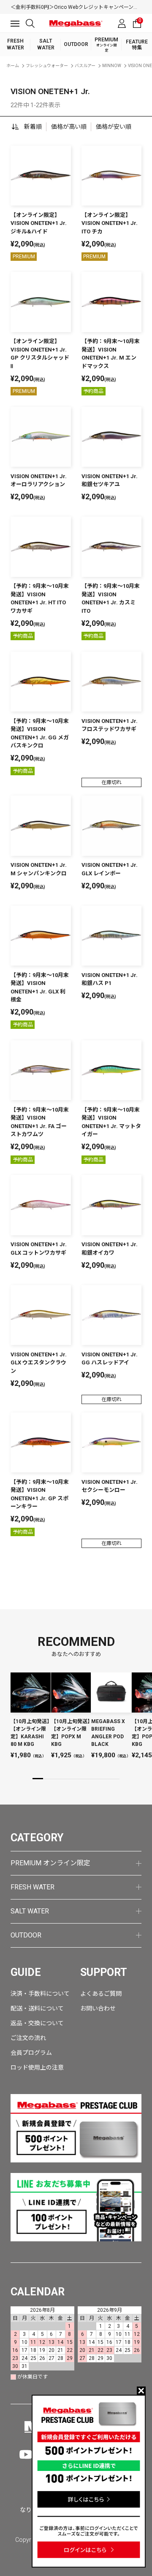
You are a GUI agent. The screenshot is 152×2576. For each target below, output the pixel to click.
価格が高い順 (69, 127)
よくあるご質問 (101, 1994)
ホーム (13, 66)
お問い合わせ (98, 2008)
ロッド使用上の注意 (37, 2067)
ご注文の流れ (28, 2038)
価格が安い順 (114, 127)
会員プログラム (31, 2053)
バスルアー (85, 66)
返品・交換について (37, 2023)
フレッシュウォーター (47, 66)
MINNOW (112, 66)
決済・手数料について (40, 1994)
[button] (38, 1779)
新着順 (33, 127)
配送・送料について (37, 2008)
